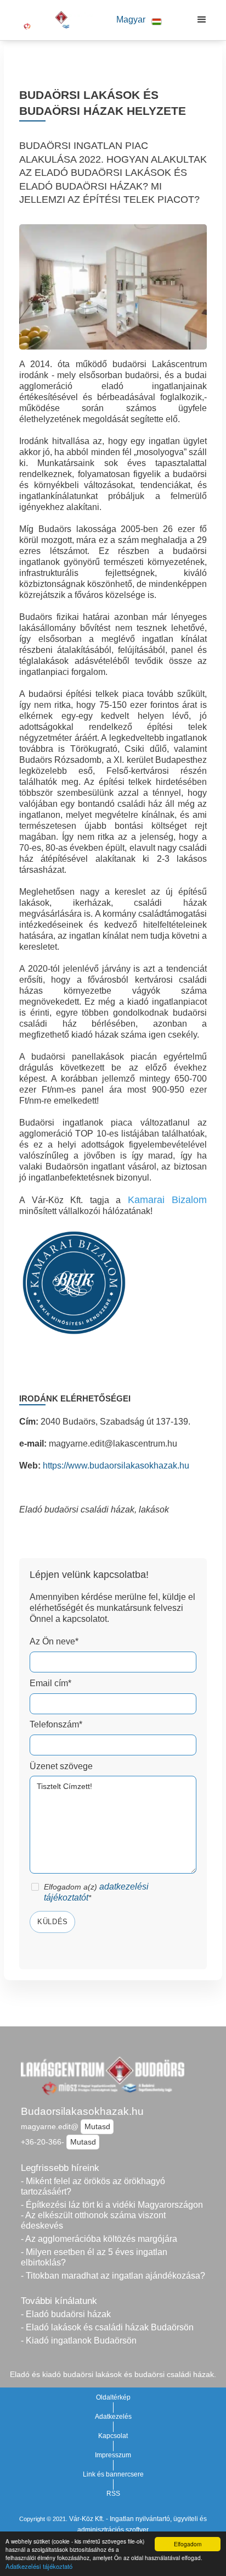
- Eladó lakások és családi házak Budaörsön (107, 2327)
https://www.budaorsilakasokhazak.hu (116, 1466)
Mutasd (97, 2126)
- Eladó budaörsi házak (66, 2314)
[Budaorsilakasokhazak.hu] (50, 20)
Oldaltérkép (113, 2397)
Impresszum (113, 2455)
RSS (113, 2494)
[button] (139, 20)
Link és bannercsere (113, 2474)
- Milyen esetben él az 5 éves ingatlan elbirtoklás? (94, 2257)
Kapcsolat (113, 2436)
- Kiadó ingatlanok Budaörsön (79, 2340)
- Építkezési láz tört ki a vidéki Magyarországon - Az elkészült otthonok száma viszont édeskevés (112, 2215)
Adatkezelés (113, 2417)
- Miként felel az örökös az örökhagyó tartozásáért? (93, 2186)
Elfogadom (188, 2544)
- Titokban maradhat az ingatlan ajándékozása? (113, 2276)
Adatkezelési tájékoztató (39, 2566)
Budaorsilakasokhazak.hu (82, 2111)
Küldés (53, 1922)
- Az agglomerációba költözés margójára (99, 2239)
